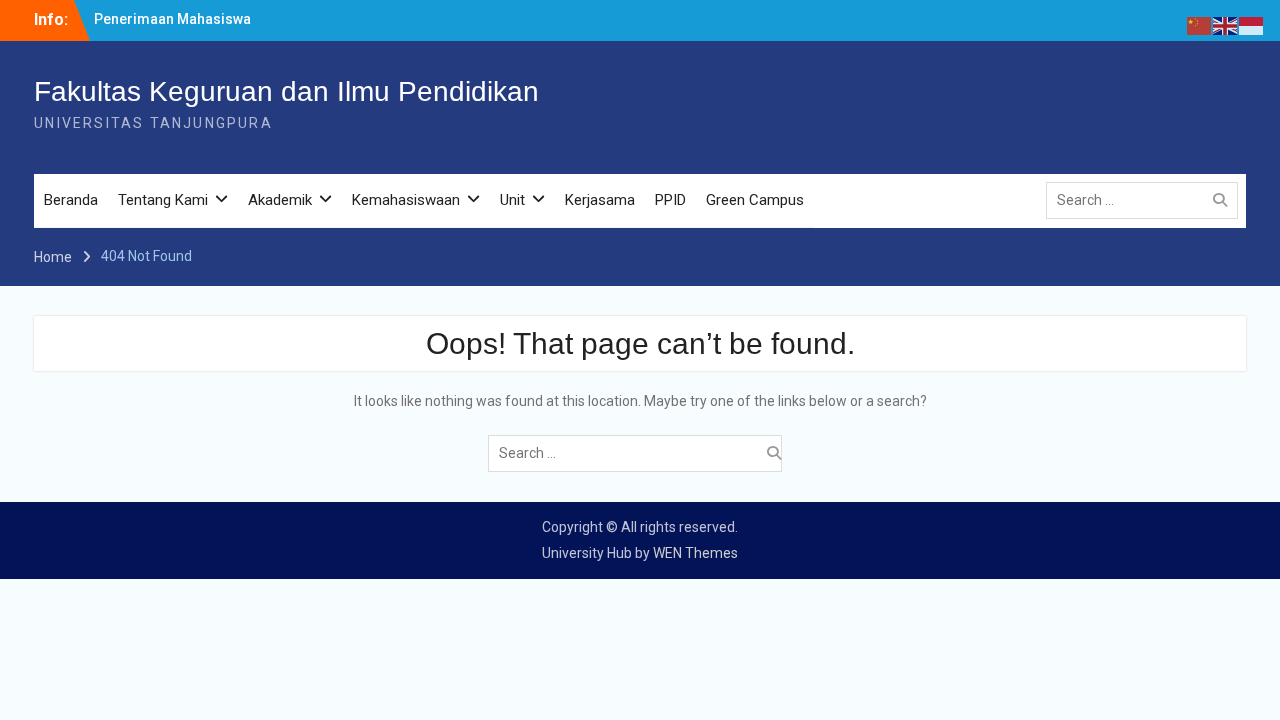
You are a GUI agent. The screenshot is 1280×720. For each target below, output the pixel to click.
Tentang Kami (163, 200)
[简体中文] (1200, 25)
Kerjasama (600, 200)
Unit (512, 200)
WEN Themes (695, 553)
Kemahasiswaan (406, 200)
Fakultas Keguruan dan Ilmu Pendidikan (286, 91)
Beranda (71, 200)
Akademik (280, 200)
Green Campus (755, 200)
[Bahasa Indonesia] (1252, 25)
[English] (1226, 25)
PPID (670, 200)
